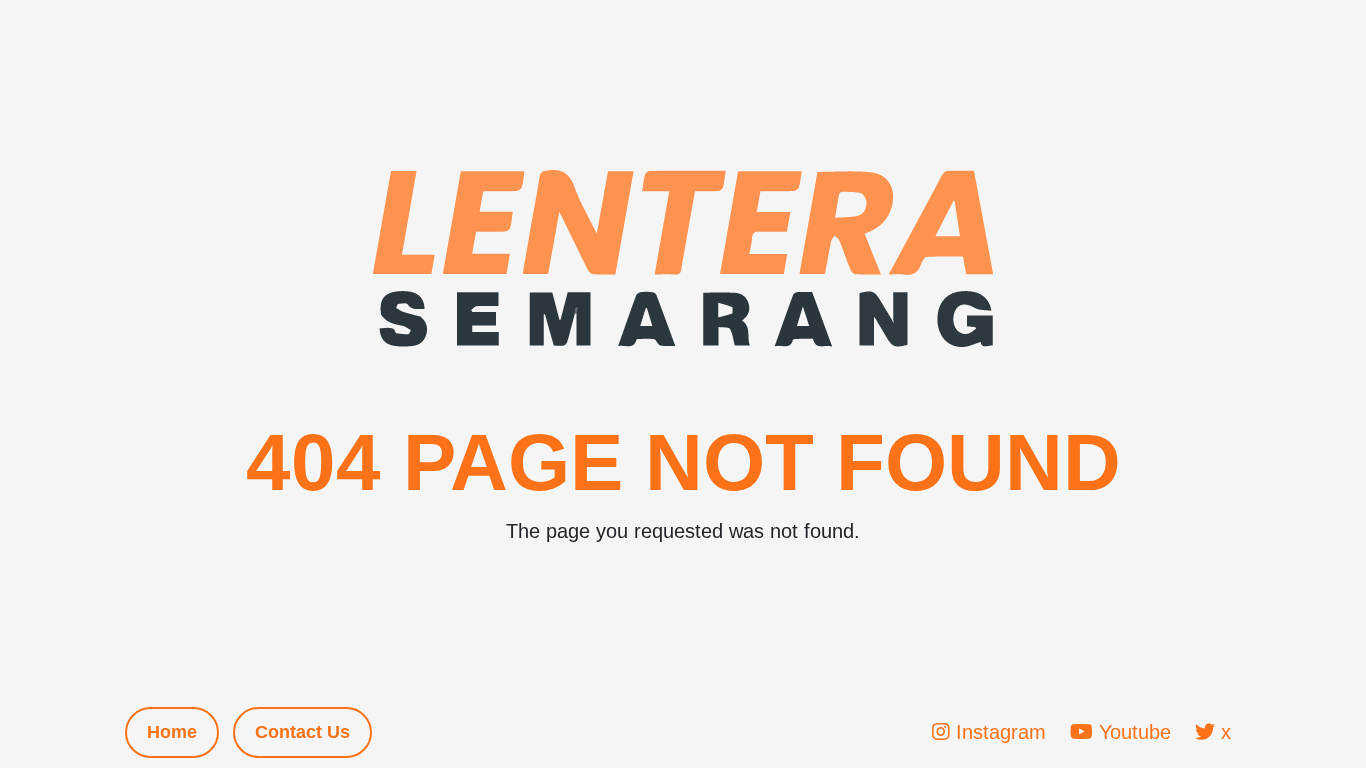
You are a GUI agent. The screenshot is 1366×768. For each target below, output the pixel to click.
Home (172, 732)
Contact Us (302, 732)
